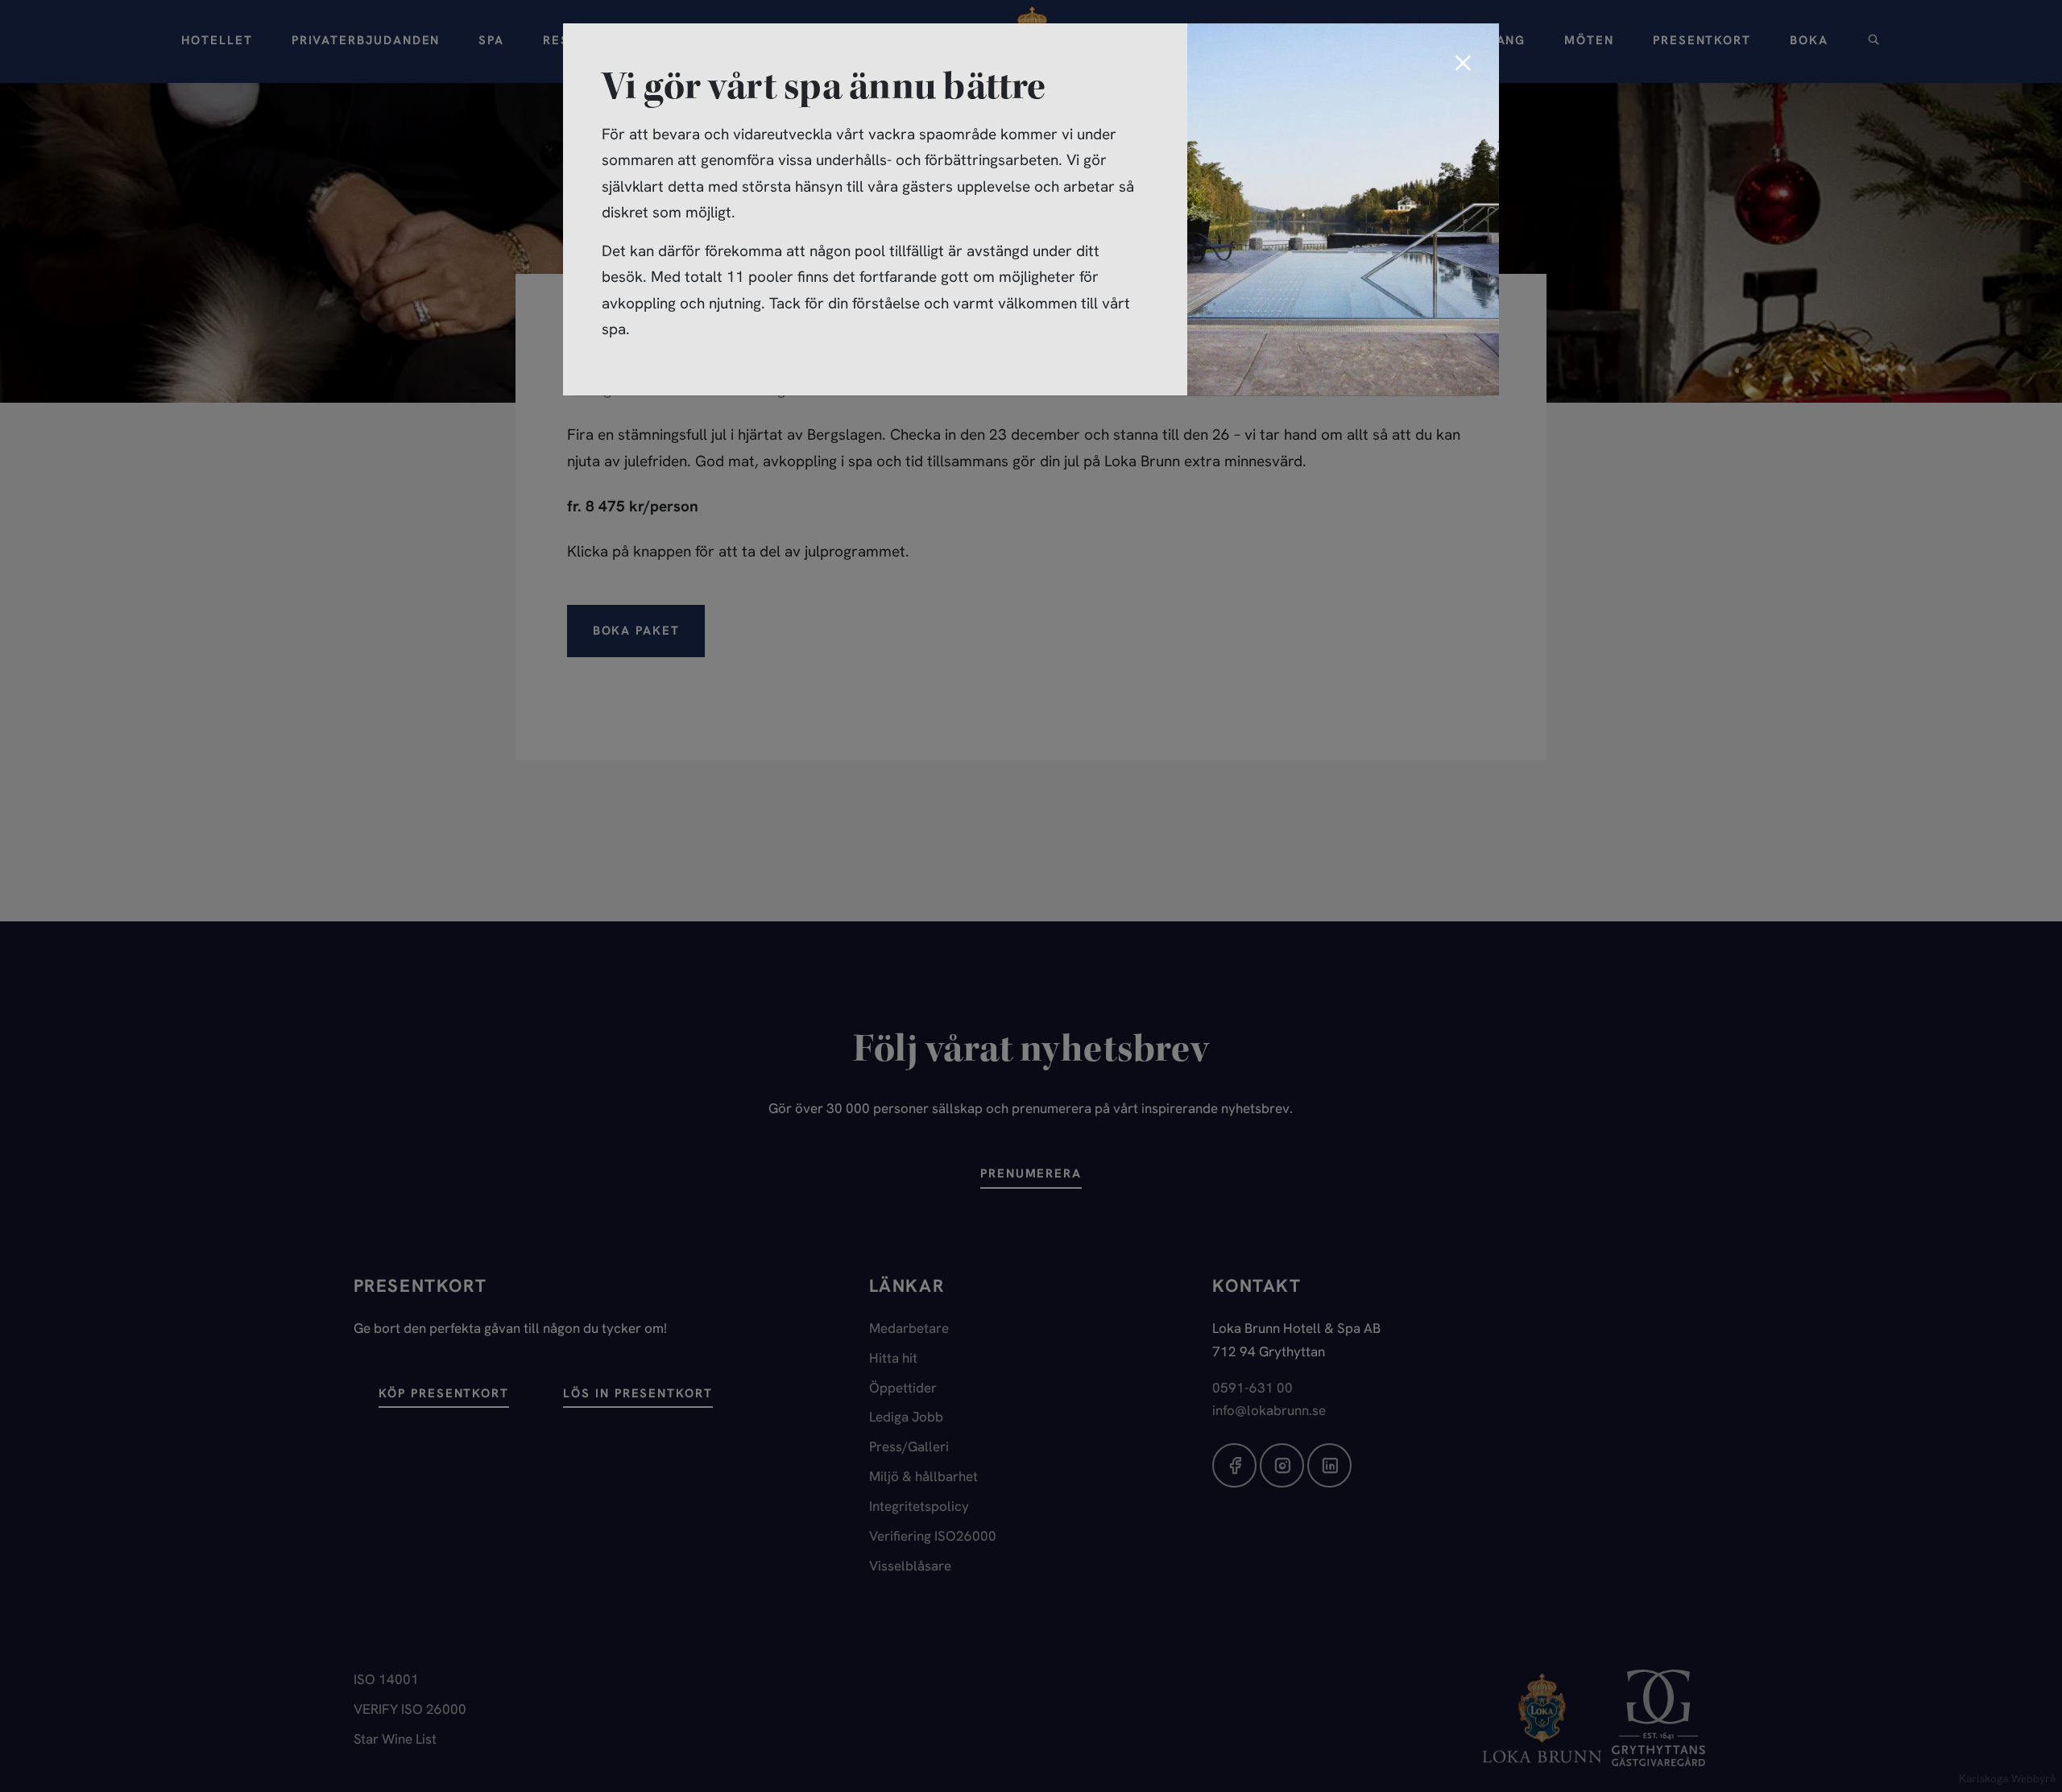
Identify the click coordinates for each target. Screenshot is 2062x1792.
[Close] (1463, 64)
